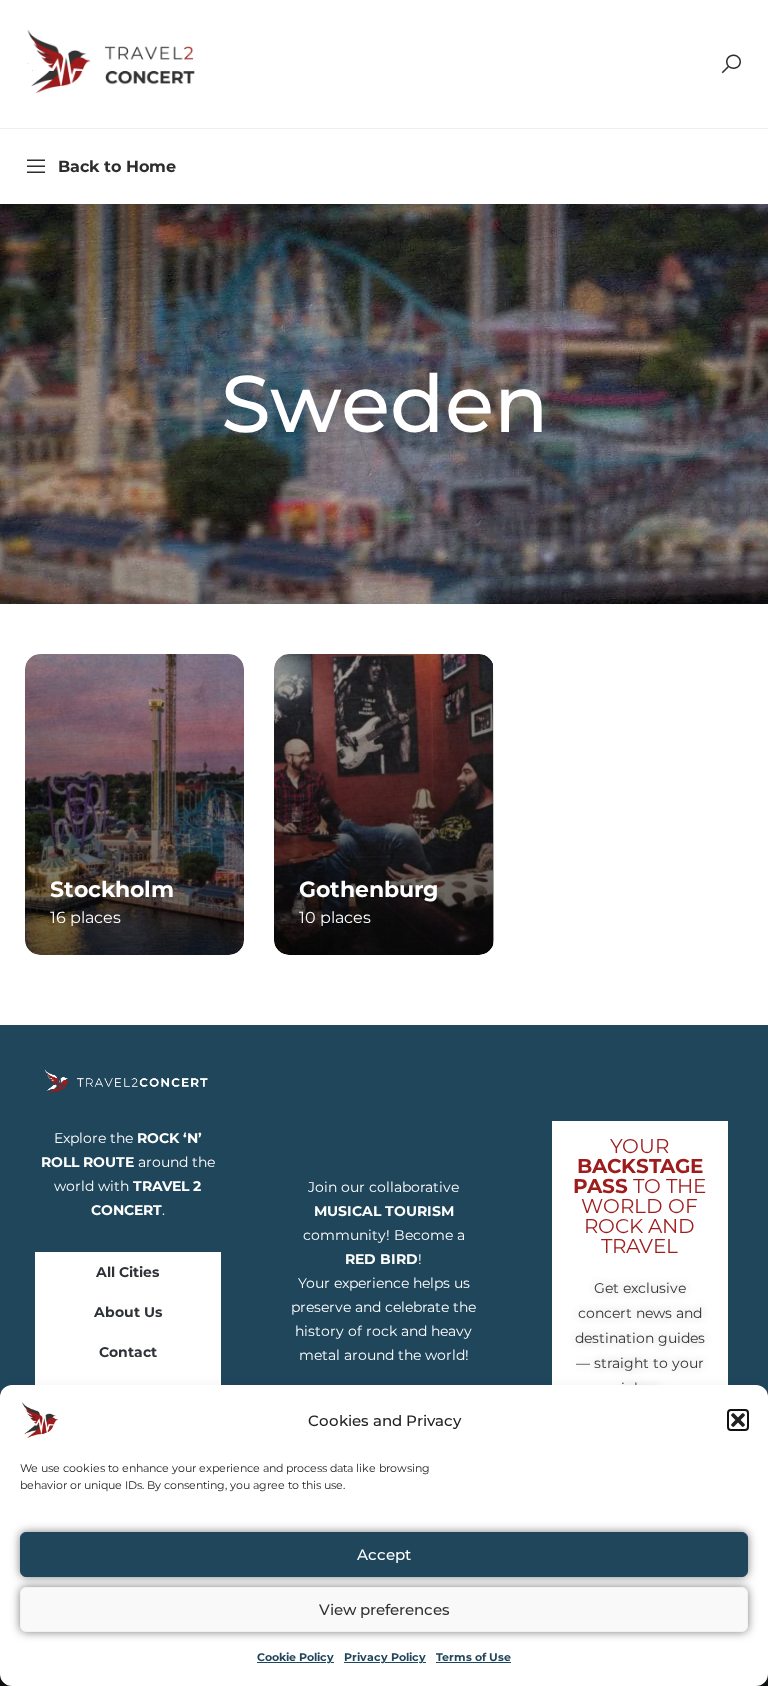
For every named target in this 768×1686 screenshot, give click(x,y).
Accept (384, 1554)
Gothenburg (368, 889)
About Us (128, 1312)
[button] (738, 1420)
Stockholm (112, 889)
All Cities (127, 1272)
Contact (128, 1352)
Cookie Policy (295, 1657)
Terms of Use (473, 1657)
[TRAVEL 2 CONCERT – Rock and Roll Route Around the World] (113, 62)
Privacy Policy (385, 1657)
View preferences (384, 1609)
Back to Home (117, 166)
